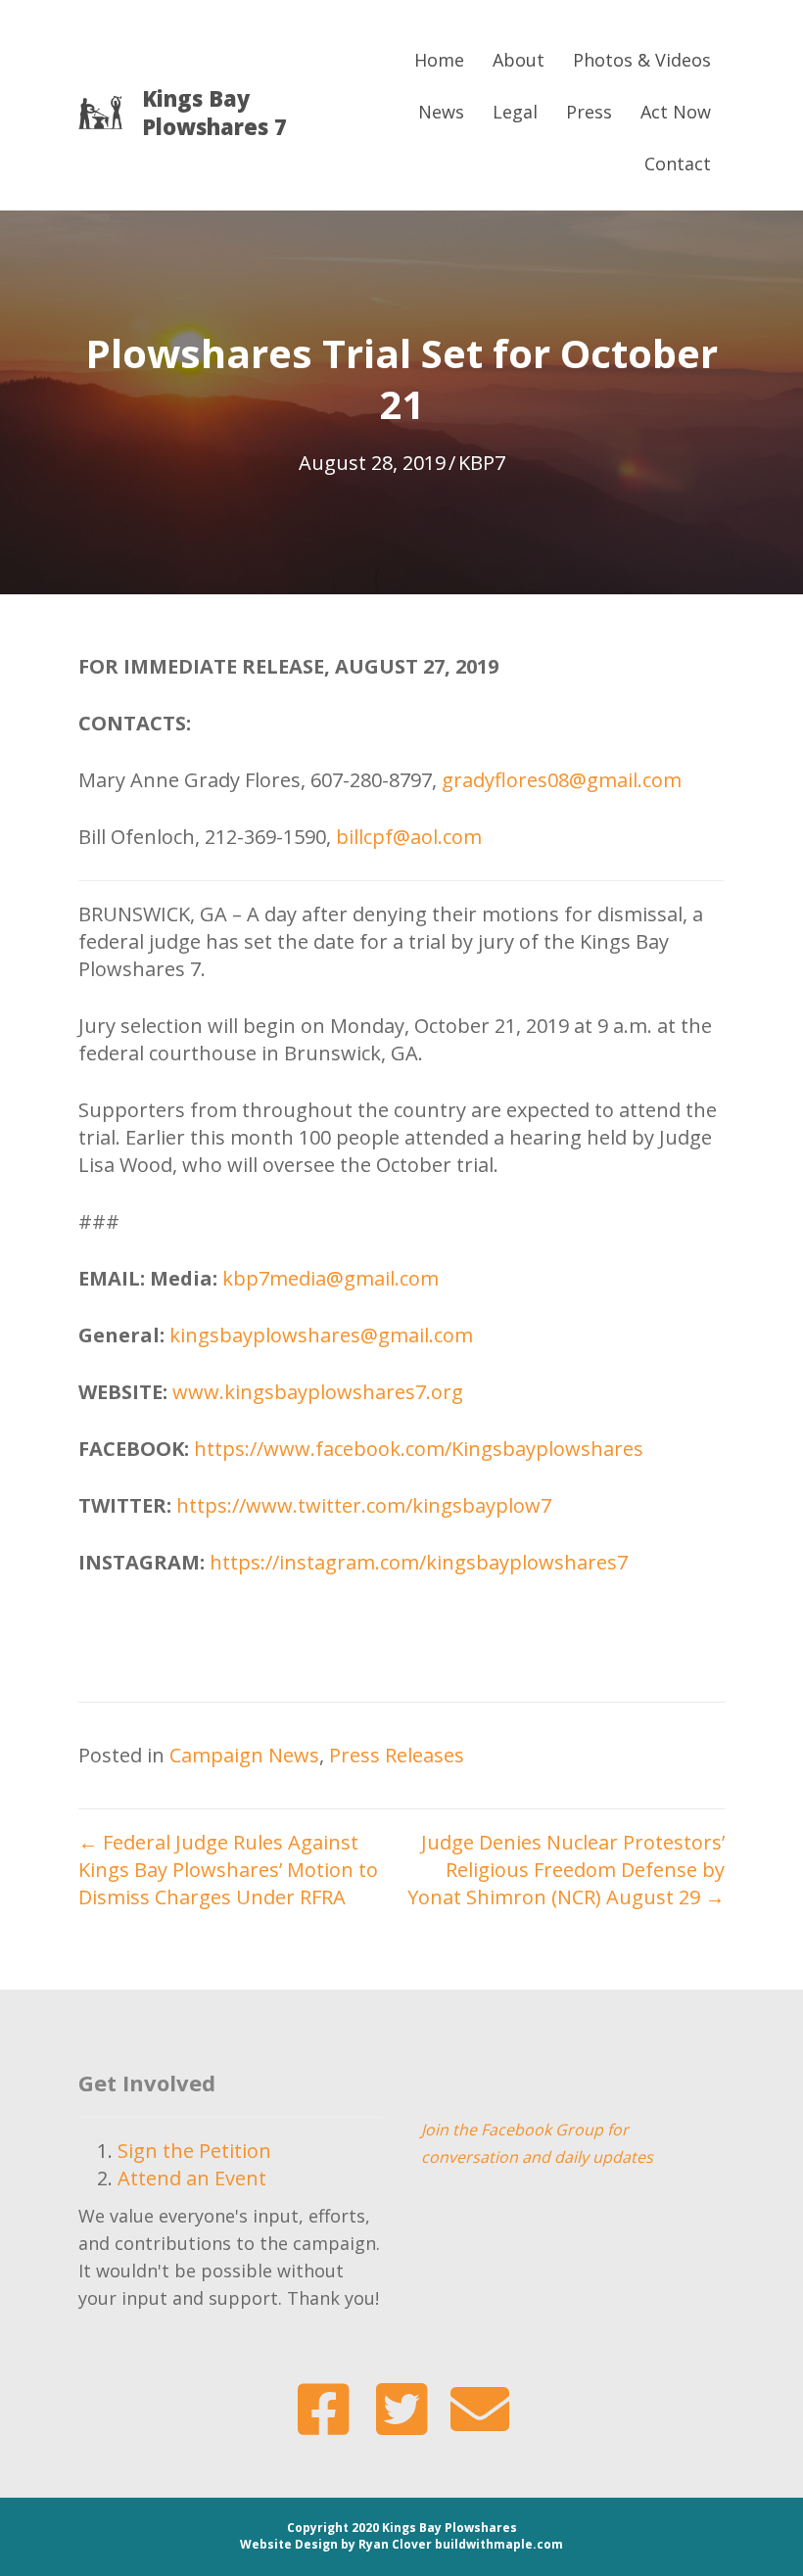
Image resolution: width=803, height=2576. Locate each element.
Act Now (676, 112)
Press (589, 112)
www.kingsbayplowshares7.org (318, 1392)
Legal (515, 112)
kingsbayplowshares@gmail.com (321, 1335)
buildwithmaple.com (499, 2544)
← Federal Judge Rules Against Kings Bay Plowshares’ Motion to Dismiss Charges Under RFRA (228, 1870)
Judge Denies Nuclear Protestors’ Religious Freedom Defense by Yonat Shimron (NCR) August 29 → (566, 1870)
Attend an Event (192, 2178)
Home (439, 60)
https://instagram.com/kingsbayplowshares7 (419, 1562)
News (441, 112)
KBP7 (482, 463)
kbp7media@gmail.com (331, 1278)
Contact (678, 164)
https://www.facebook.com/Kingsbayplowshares (419, 1449)
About (519, 60)
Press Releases (397, 1755)
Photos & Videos (642, 60)
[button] (323, 2410)
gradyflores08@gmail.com (562, 780)
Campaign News (244, 1755)
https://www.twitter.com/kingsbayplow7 (364, 1505)
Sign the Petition (194, 2151)
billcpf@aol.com (409, 837)
